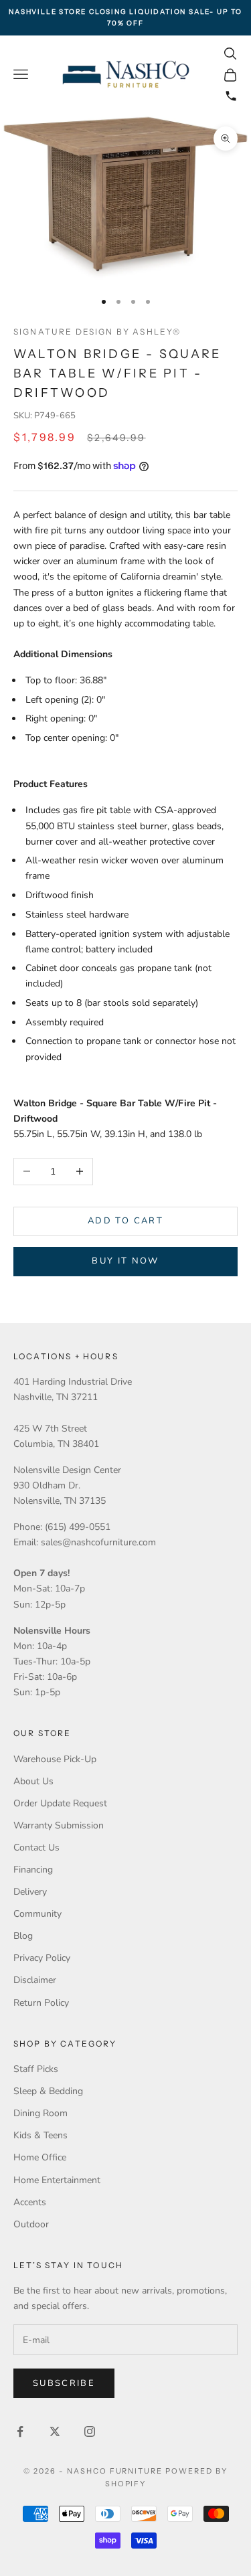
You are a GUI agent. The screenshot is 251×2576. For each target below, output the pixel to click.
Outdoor (31, 2224)
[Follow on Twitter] (55, 2431)
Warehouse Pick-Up (55, 1759)
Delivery (30, 1892)
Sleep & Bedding (48, 2091)
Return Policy (41, 2003)
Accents (30, 2202)
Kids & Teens (40, 2135)
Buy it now (125, 1261)
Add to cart (125, 1221)
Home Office (40, 2157)
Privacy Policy (42, 1958)
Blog (23, 1936)
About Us (33, 1781)
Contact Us (36, 1848)
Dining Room (40, 2113)
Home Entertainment (57, 2180)
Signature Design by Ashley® (97, 332)
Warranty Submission (59, 1825)
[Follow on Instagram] (90, 2431)
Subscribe (64, 2383)
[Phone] (231, 96)
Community (37, 1914)
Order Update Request (60, 1803)
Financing (33, 1870)
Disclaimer (35, 1980)
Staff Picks (36, 2069)
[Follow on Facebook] (20, 2431)
